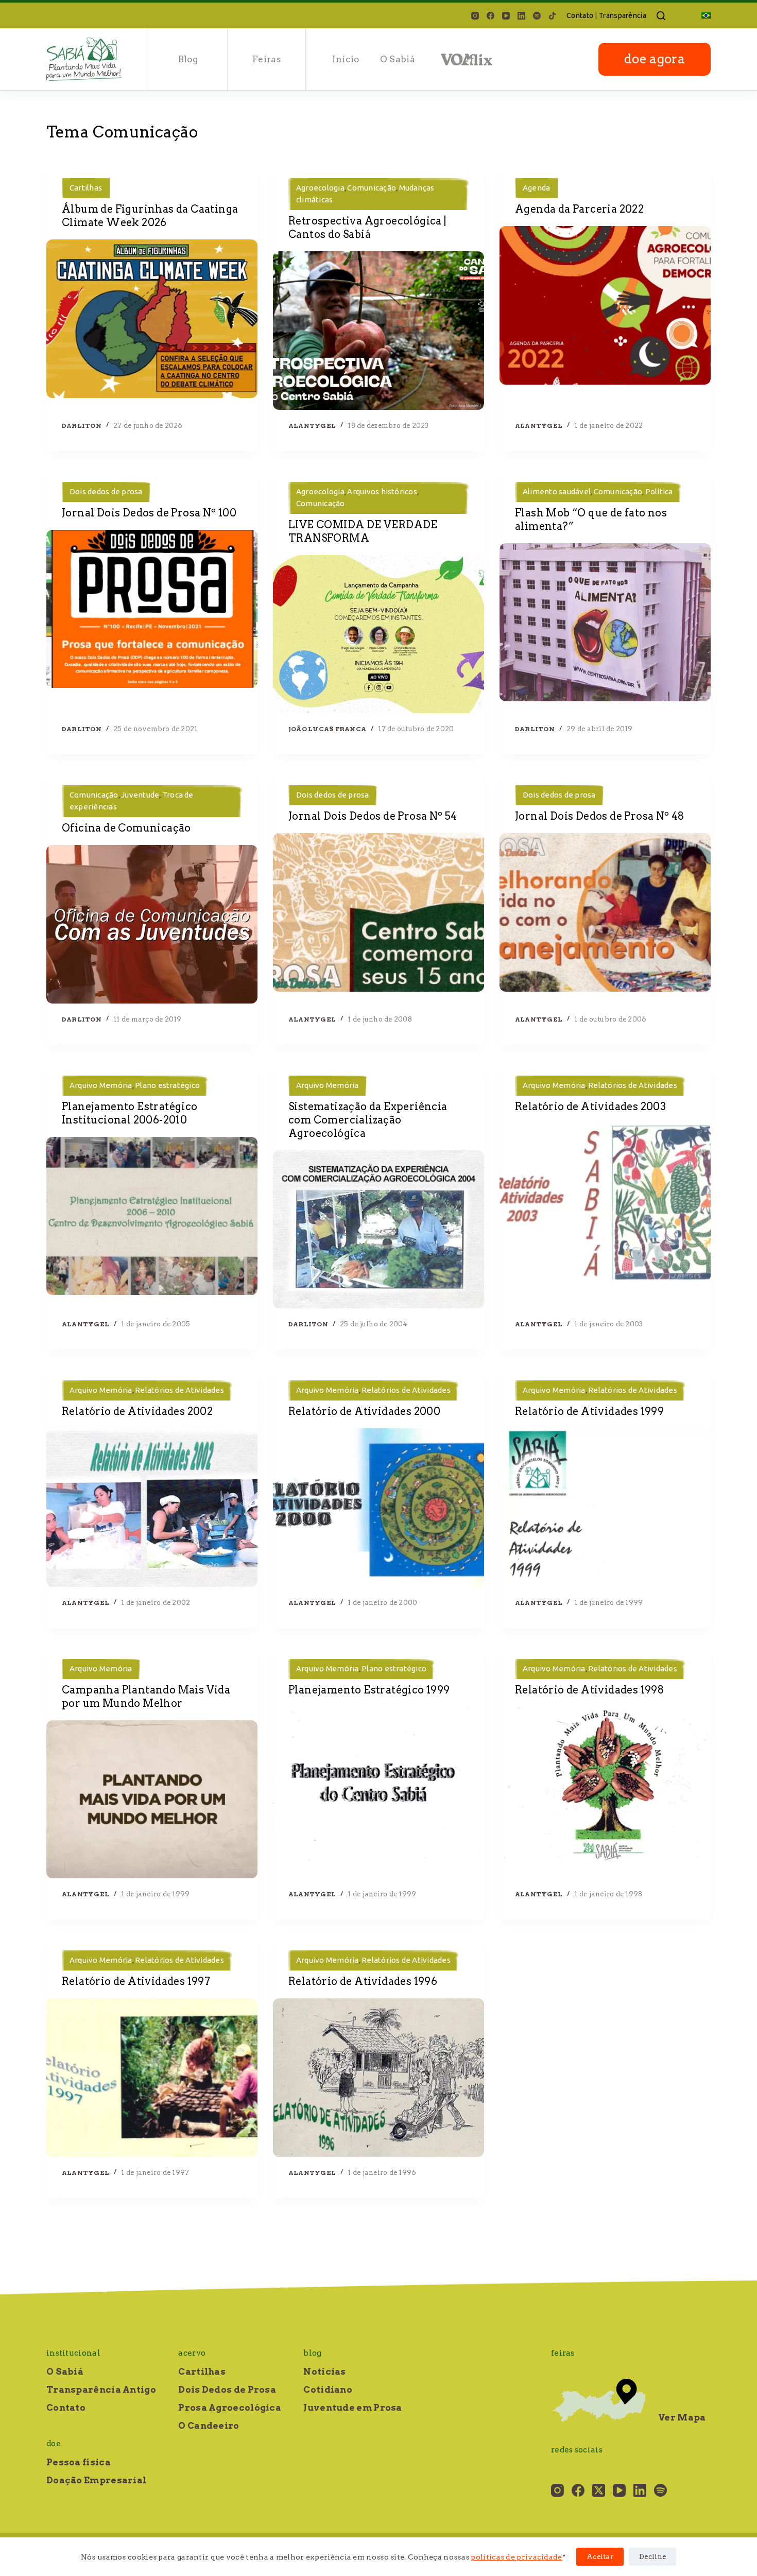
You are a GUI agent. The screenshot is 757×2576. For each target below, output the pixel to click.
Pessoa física (79, 2462)
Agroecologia (320, 188)
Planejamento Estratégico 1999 (369, 1690)
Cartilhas (86, 188)
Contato (580, 15)
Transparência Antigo (101, 2390)
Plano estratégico (167, 1085)
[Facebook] (491, 16)
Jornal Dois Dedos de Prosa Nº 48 (600, 816)
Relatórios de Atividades (633, 1085)
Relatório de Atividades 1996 (363, 1981)
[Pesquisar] (661, 16)
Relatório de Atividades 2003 (590, 1107)
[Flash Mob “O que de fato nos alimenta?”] (605, 623)
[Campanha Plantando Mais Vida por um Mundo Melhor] (152, 1800)
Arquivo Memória (101, 1085)
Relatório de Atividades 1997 (136, 1981)
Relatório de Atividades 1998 (590, 1690)
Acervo (192, 2353)
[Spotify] (537, 16)
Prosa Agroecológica (230, 2408)
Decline (652, 2557)
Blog (188, 59)
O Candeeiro (209, 2426)
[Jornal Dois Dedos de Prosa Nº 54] (378, 912)
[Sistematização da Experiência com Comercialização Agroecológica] (378, 1230)
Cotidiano (328, 2390)
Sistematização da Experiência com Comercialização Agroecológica (368, 1120)
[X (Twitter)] (599, 2490)
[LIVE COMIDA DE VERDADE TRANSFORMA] (378, 634)
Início (346, 59)
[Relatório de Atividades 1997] (152, 2078)
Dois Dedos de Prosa (227, 2390)
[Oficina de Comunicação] (152, 924)
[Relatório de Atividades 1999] (605, 1508)
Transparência (623, 15)
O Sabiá (398, 59)
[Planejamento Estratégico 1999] (378, 1786)
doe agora (655, 59)
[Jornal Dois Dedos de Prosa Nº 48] (605, 912)
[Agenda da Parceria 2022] (605, 305)
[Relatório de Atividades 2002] (152, 1508)
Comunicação (372, 188)
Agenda (536, 188)
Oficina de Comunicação (126, 828)
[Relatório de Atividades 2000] (378, 1508)
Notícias (324, 2372)
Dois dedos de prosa (106, 491)
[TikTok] (552, 16)
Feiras (267, 59)
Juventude (140, 795)
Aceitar (600, 2557)
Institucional (73, 2353)
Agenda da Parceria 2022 (579, 209)
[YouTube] (506, 16)
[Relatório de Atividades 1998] (605, 1786)
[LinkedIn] (521, 16)
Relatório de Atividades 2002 (137, 1411)
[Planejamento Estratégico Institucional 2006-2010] (152, 1216)
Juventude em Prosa (352, 2408)
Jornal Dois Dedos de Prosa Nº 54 (373, 816)
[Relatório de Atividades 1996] (378, 2078)
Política (659, 491)
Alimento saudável (557, 491)
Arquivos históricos (382, 491)
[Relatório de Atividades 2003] (605, 1203)
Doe (54, 2444)
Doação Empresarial (96, 2480)
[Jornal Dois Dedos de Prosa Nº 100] (152, 609)
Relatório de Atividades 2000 (364, 1411)
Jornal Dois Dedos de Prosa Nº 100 (149, 513)
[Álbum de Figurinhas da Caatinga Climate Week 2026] (152, 319)
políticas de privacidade (516, 2557)
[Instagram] (475, 16)
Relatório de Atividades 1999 (589, 1411)
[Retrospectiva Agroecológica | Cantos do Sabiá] (378, 331)
